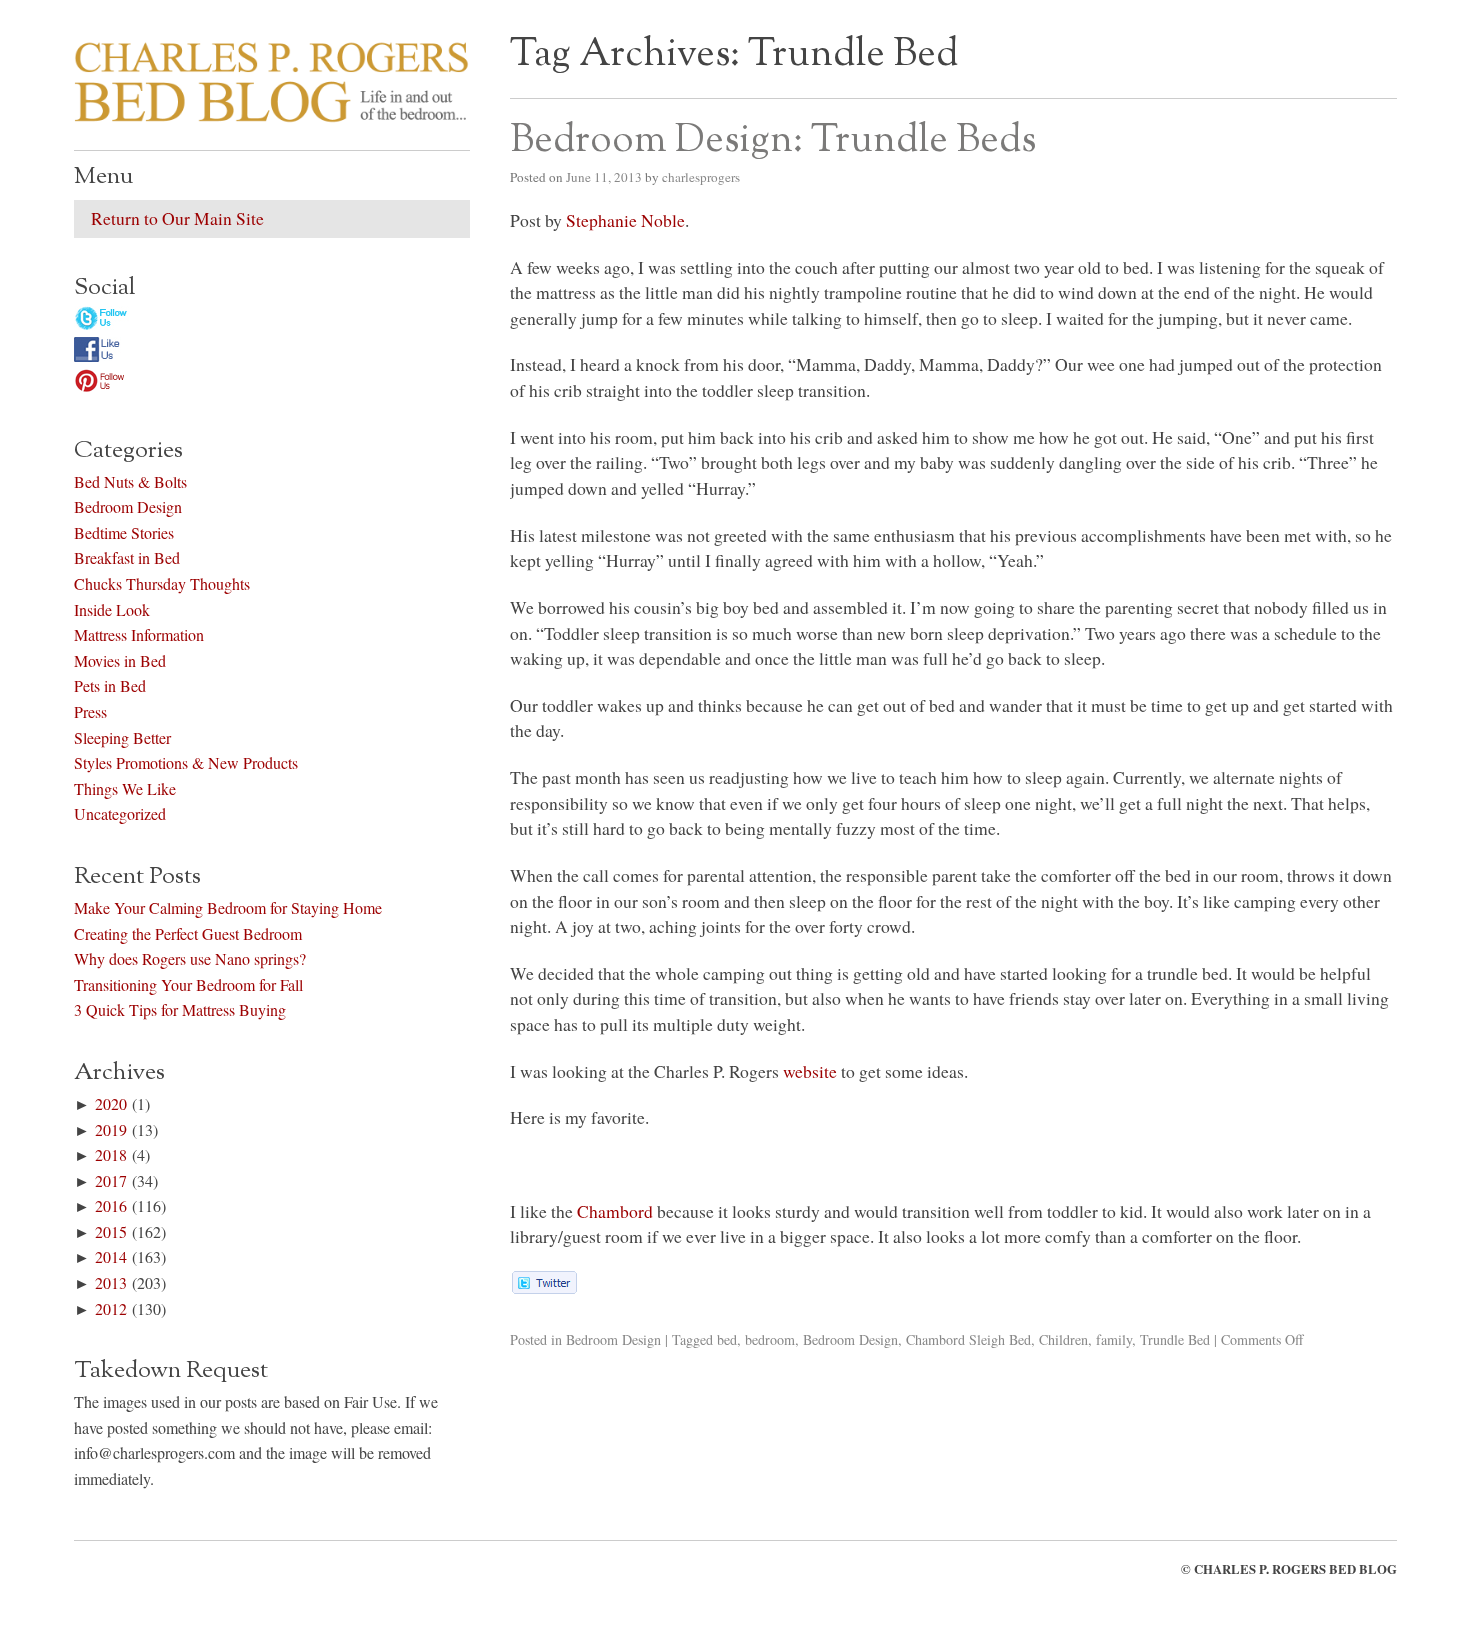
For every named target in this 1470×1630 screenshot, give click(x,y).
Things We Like (125, 788)
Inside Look (112, 609)
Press (90, 711)
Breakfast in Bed (127, 557)
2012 (111, 1308)
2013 (111, 1282)
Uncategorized (120, 813)
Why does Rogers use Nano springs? (190, 958)
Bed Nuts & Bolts (130, 481)
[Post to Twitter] (543, 1287)
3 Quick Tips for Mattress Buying (180, 1009)
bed (727, 1339)
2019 (111, 1129)
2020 (111, 1103)
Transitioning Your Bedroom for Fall (188, 984)
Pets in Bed (110, 685)
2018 (111, 1154)
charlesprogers (701, 177)
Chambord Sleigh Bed (968, 1339)
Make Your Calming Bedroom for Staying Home (228, 907)
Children (1063, 1339)
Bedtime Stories (124, 532)
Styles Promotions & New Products (186, 762)
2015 (111, 1231)
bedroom (770, 1339)
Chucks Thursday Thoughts (162, 583)
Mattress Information (139, 634)
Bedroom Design (613, 1339)
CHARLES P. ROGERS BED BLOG (1295, 1569)
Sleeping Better (122, 737)
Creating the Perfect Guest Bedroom (188, 933)
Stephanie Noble (625, 220)
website (810, 1071)
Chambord (615, 1211)
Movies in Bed (120, 660)
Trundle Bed (1175, 1339)
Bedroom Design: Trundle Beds (773, 141)
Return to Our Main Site (177, 218)
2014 (111, 1256)
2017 (111, 1180)
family (1114, 1339)
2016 (111, 1205)
